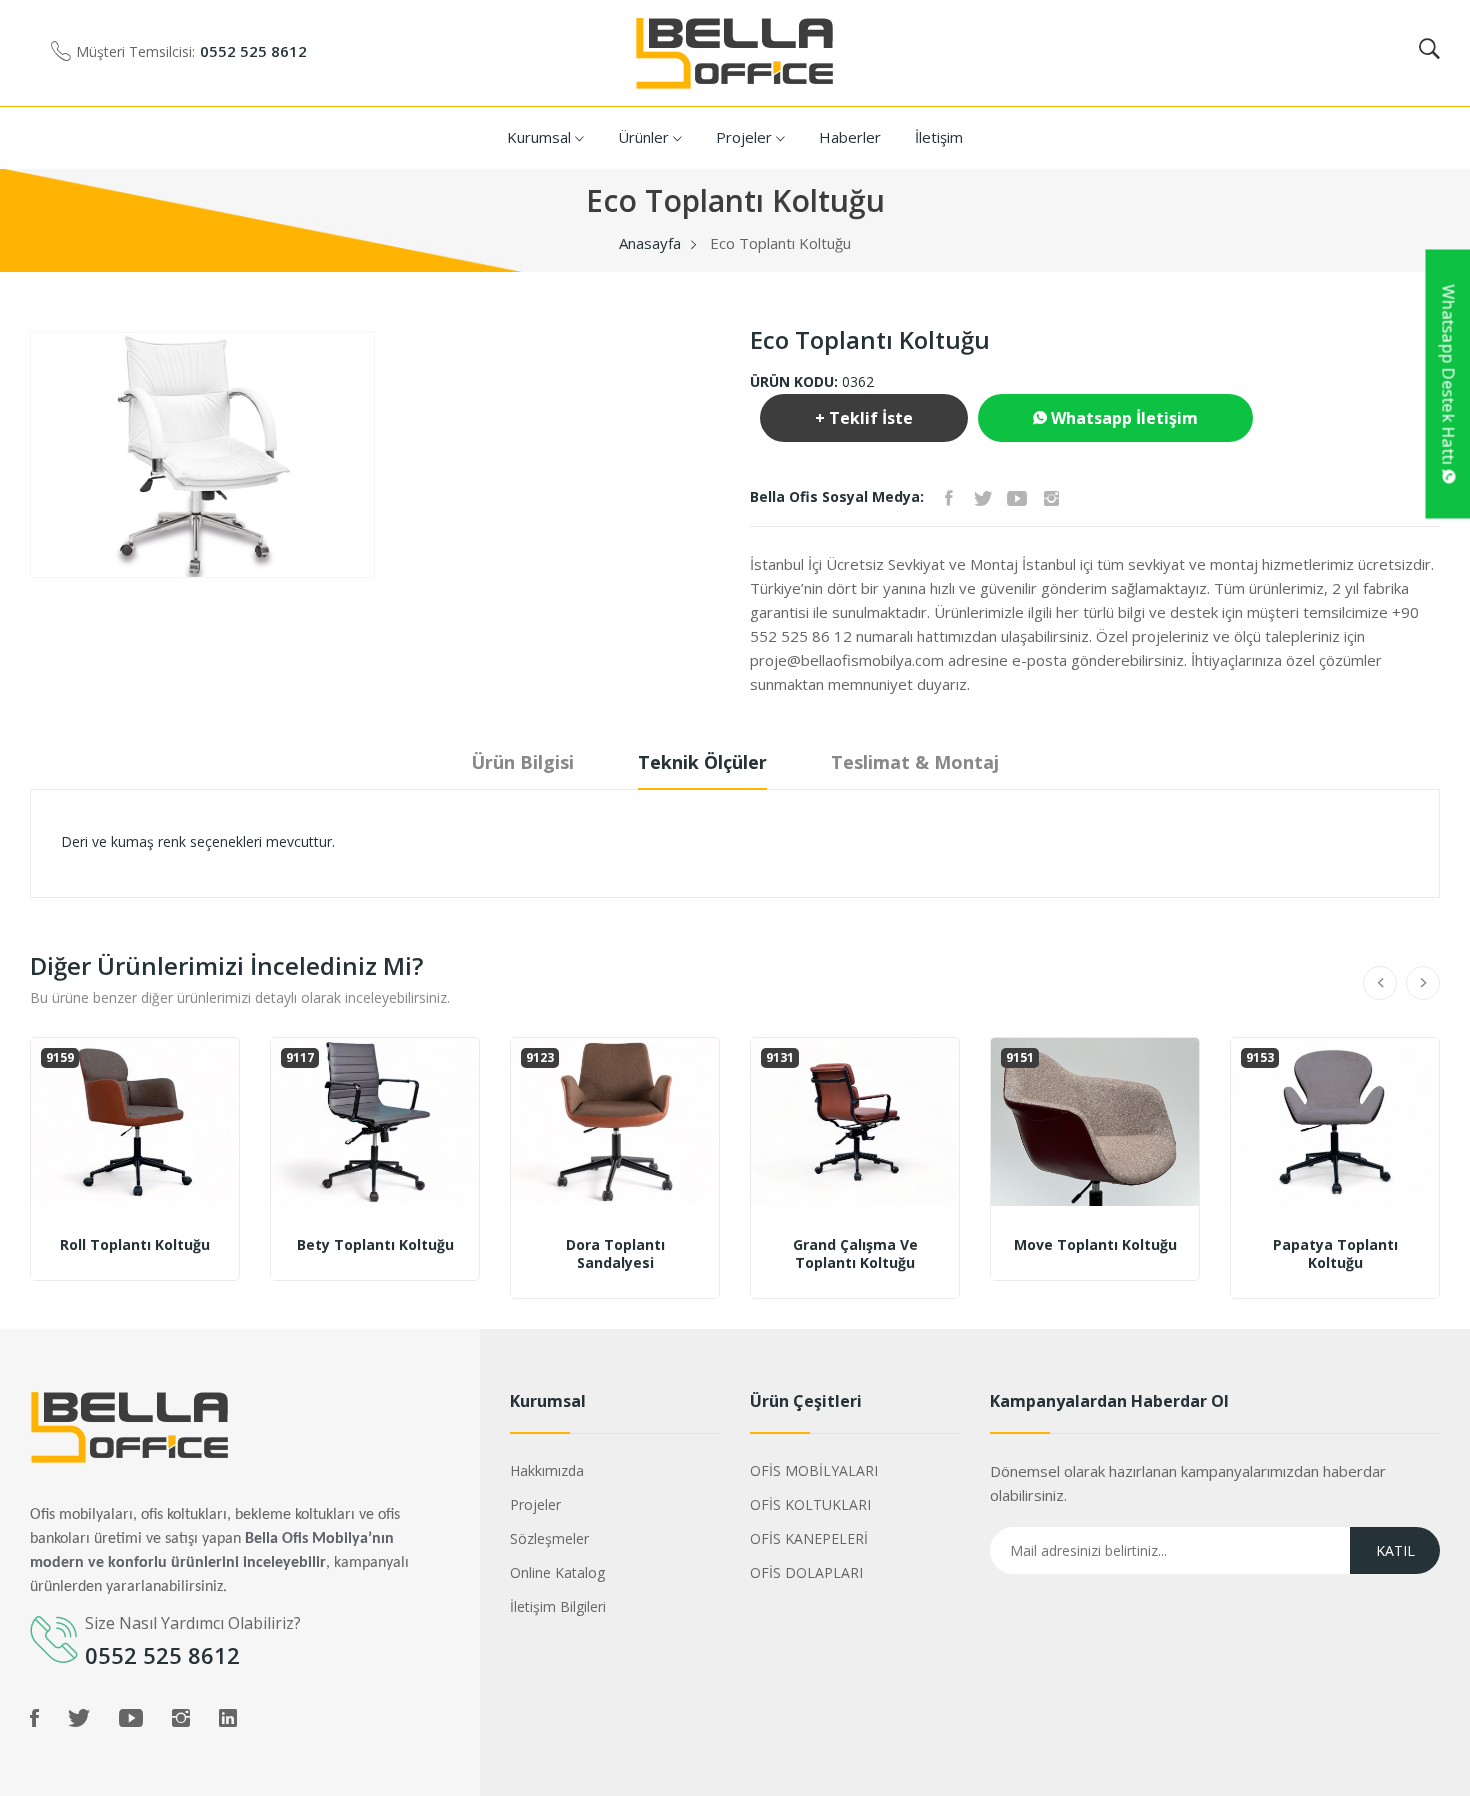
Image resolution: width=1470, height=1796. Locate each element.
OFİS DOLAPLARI (806, 1572)
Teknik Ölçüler (702, 762)
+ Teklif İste (864, 418)
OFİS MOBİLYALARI (814, 1470)
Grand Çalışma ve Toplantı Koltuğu (855, 1254)
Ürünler (645, 137)
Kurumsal (541, 137)
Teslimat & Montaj (915, 762)
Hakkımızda (547, 1470)
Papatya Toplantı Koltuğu (1335, 1254)
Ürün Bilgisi (522, 762)
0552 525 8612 (253, 51)
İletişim (939, 137)
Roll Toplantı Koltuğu (135, 1245)
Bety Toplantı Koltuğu (375, 1245)
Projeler (746, 137)
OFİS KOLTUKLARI (810, 1504)
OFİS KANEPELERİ (809, 1538)
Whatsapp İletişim (1122, 418)
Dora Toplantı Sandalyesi (615, 1254)
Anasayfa (650, 243)
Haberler (850, 137)
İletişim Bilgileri (558, 1606)
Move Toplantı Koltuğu (1095, 1245)
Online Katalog (557, 1572)
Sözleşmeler (549, 1538)
